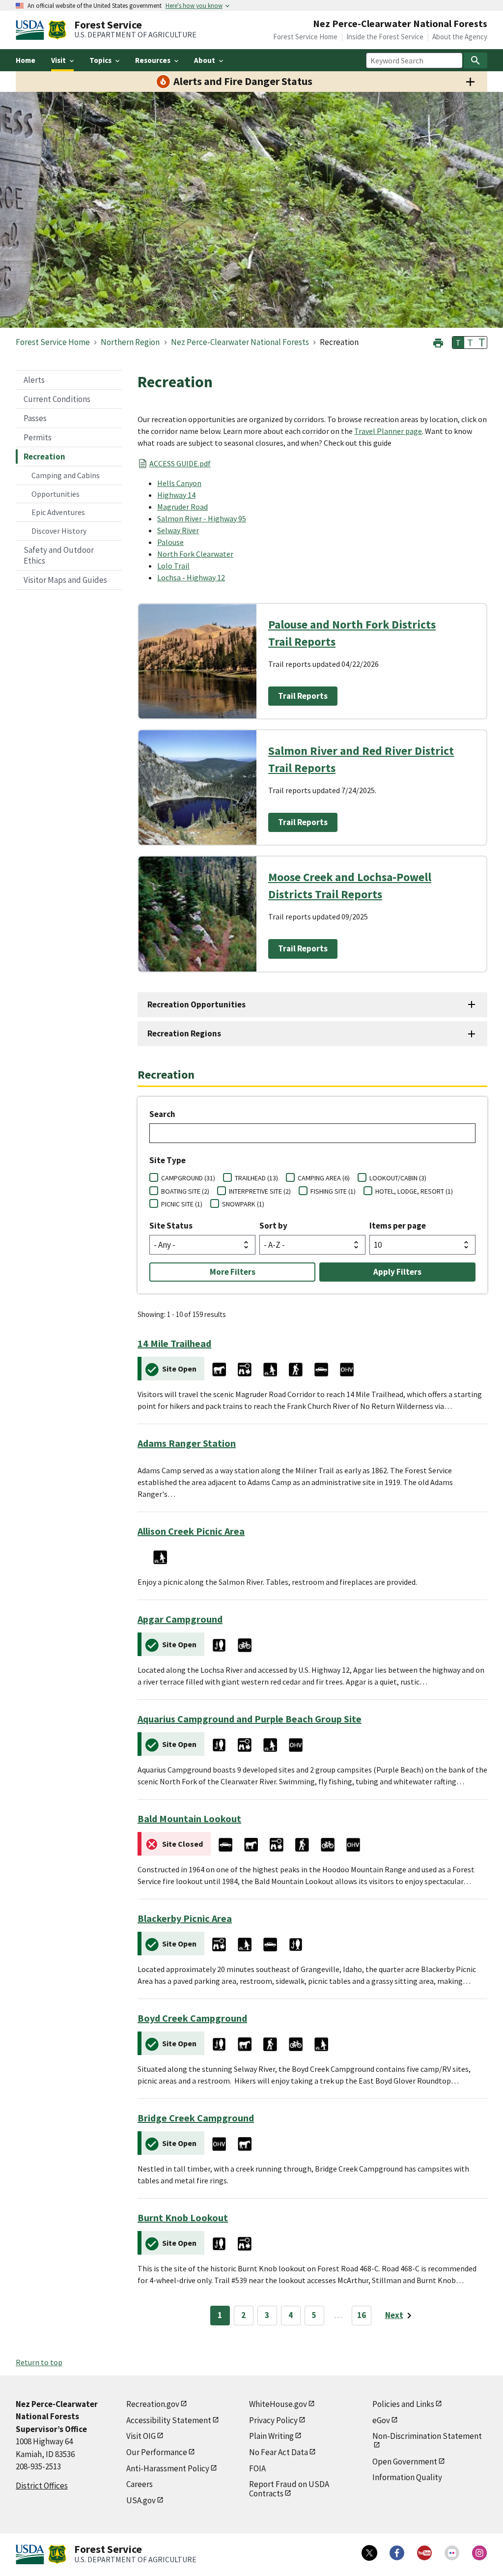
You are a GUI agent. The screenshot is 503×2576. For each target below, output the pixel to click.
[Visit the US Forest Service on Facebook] (397, 2553)
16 (362, 2315)
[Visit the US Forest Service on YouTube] (424, 2553)
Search (162, 1114)
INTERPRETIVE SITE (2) (260, 1191)
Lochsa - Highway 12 (191, 577)
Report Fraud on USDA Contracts (289, 2489)
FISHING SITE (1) (333, 1191)
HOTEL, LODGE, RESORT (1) (414, 1191)
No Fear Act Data (279, 2452)
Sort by (273, 1226)
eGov (381, 2420)
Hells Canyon (179, 483)
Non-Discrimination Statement (427, 2436)
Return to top (39, 2362)
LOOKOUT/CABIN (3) (398, 1178)
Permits (38, 437)
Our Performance (157, 2452)
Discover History (59, 531)
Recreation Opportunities (196, 1004)
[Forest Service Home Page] (57, 30)
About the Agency (460, 37)
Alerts (34, 380)
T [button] (458, 343)
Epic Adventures (58, 512)
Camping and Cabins (66, 475)
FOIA (257, 2468)
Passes (35, 418)
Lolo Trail (173, 566)
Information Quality (407, 2477)
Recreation (44, 457)
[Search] (475, 60)
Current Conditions (57, 399)
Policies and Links (403, 2404)
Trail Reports (303, 696)
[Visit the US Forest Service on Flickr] (452, 2553)
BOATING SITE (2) (185, 1191)
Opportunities (56, 494)
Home (26, 60)
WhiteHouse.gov (278, 2404)
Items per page (398, 1226)
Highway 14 (176, 495)
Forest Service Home (305, 37)
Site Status (171, 1226)
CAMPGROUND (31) (188, 1178)
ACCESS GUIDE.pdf (180, 463)
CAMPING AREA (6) (324, 1178)
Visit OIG (141, 2436)
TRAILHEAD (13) (256, 1178)
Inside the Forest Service (385, 37)
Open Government (405, 2462)
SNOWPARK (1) (243, 1204)
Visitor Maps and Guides (65, 580)
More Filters (233, 1272)
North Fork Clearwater (195, 554)
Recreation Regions (184, 1033)
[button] (438, 342)
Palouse (170, 542)
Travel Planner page (388, 431)
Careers (140, 2484)
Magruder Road (182, 507)
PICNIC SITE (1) (182, 1204)
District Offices (42, 2486)
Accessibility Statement (169, 2420)
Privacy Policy (273, 2420)
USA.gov (141, 2500)
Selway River (178, 530)
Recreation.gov (153, 2404)
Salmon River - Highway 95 (202, 518)
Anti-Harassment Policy (168, 2468)
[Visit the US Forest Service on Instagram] (479, 2553)
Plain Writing (271, 2436)
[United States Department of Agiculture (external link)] (32, 30)
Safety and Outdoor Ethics (59, 555)
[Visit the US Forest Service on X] (369, 2553)
